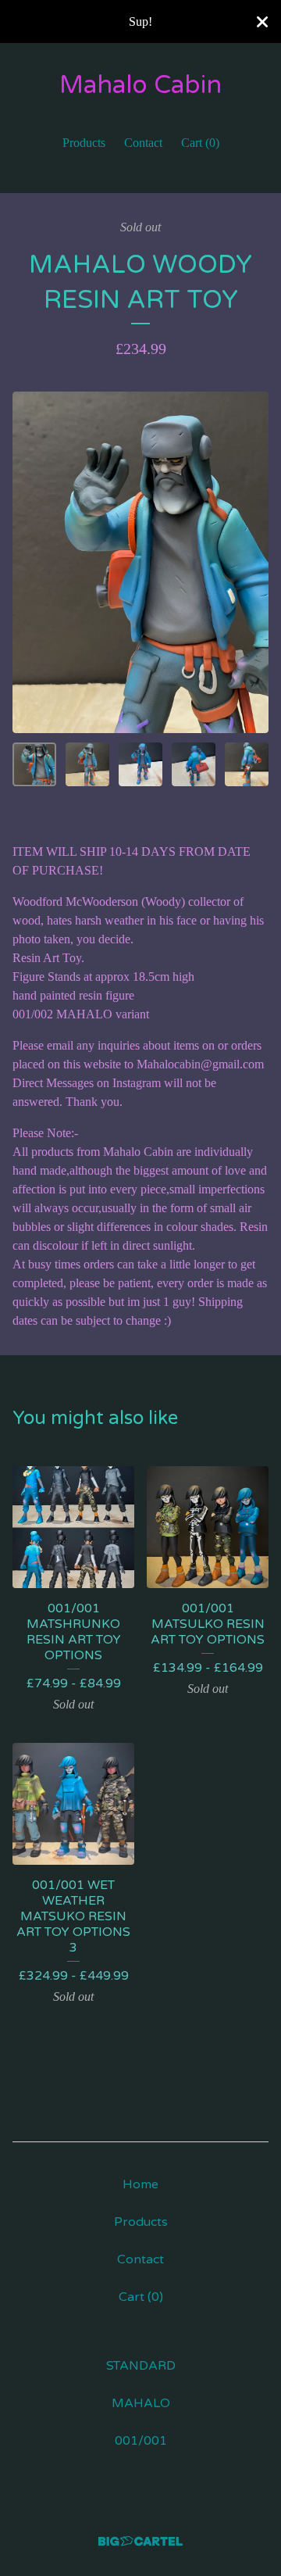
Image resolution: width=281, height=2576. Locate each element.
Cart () (200, 143)
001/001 (141, 2441)
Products (84, 143)
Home (140, 2184)
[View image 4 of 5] (194, 764)
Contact (143, 143)
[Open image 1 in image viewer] (140, 562)
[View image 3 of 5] (140, 764)
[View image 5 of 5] (247, 764)
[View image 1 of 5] (34, 764)
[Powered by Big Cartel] (140, 2541)
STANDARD (141, 2366)
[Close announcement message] (262, 22)
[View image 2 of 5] (87, 764)
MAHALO (141, 2403)
